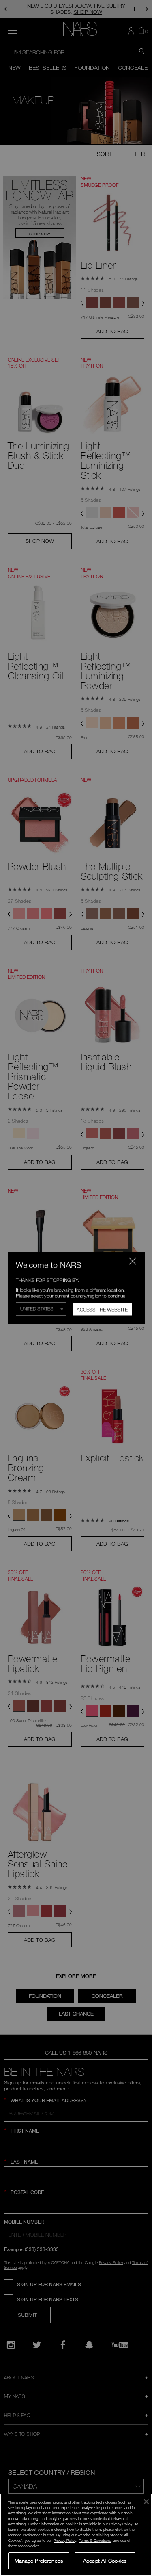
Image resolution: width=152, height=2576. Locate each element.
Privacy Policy (121, 2524)
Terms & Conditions (95, 2540)
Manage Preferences (39, 2561)
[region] (76, 2535)
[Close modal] (132, 1261)
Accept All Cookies (105, 2561)
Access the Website (102, 1310)
